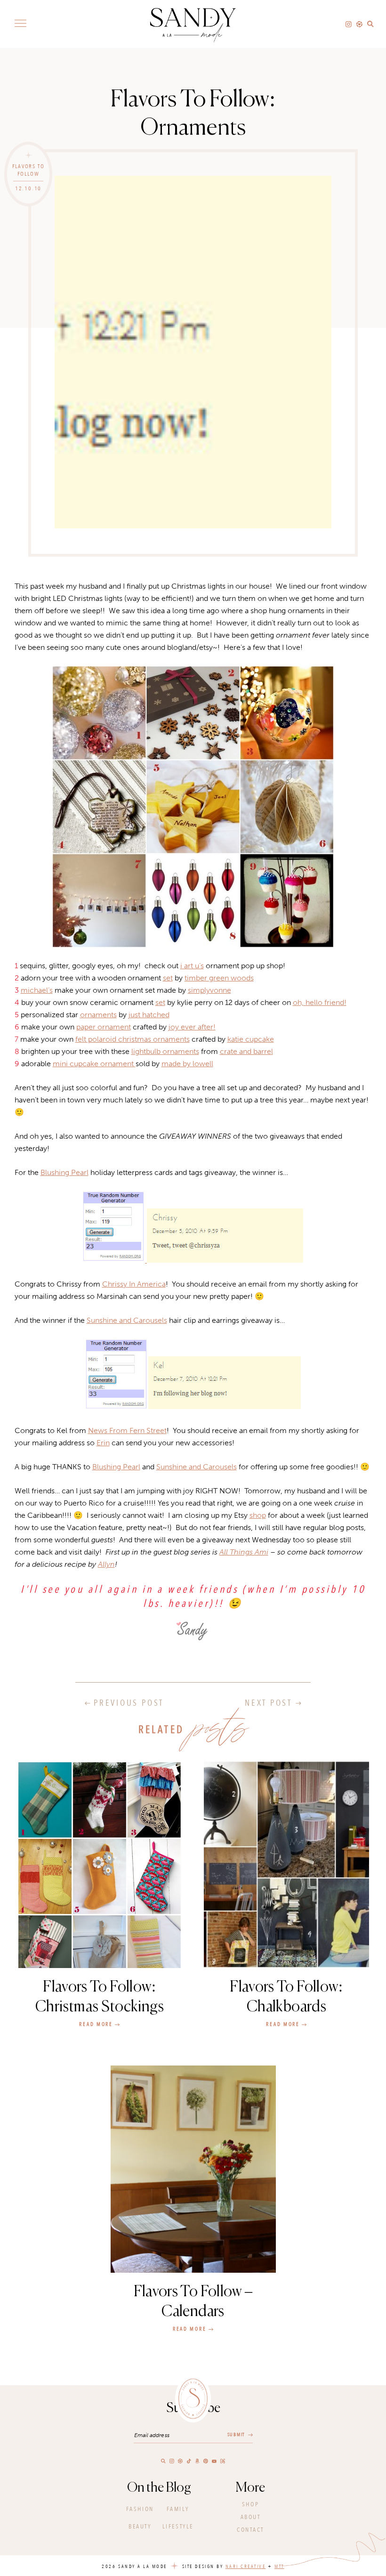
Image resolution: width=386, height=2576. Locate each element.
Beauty (140, 2527)
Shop (250, 2504)
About (251, 2517)
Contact (250, 2530)
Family (178, 2509)
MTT (279, 2567)
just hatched (149, 1015)
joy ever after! (192, 1027)
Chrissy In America (134, 1284)
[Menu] (20, 23)
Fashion (140, 2509)
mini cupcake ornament (94, 1064)
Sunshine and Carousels (127, 1320)
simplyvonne (209, 990)
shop (258, 1515)
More (250, 2488)
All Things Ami (244, 1552)
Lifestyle (178, 2527)
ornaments (98, 1015)
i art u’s (192, 966)
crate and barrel (246, 1051)
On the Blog (159, 2488)
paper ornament (104, 1027)
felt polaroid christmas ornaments (133, 1039)
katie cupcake (251, 1039)
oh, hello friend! (320, 1002)
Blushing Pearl (64, 1172)
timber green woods (219, 978)
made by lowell (187, 1064)
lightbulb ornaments (165, 1051)
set (168, 978)
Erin (103, 1443)
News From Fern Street (127, 1430)
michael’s (37, 990)
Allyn (106, 1564)
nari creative (246, 2567)
